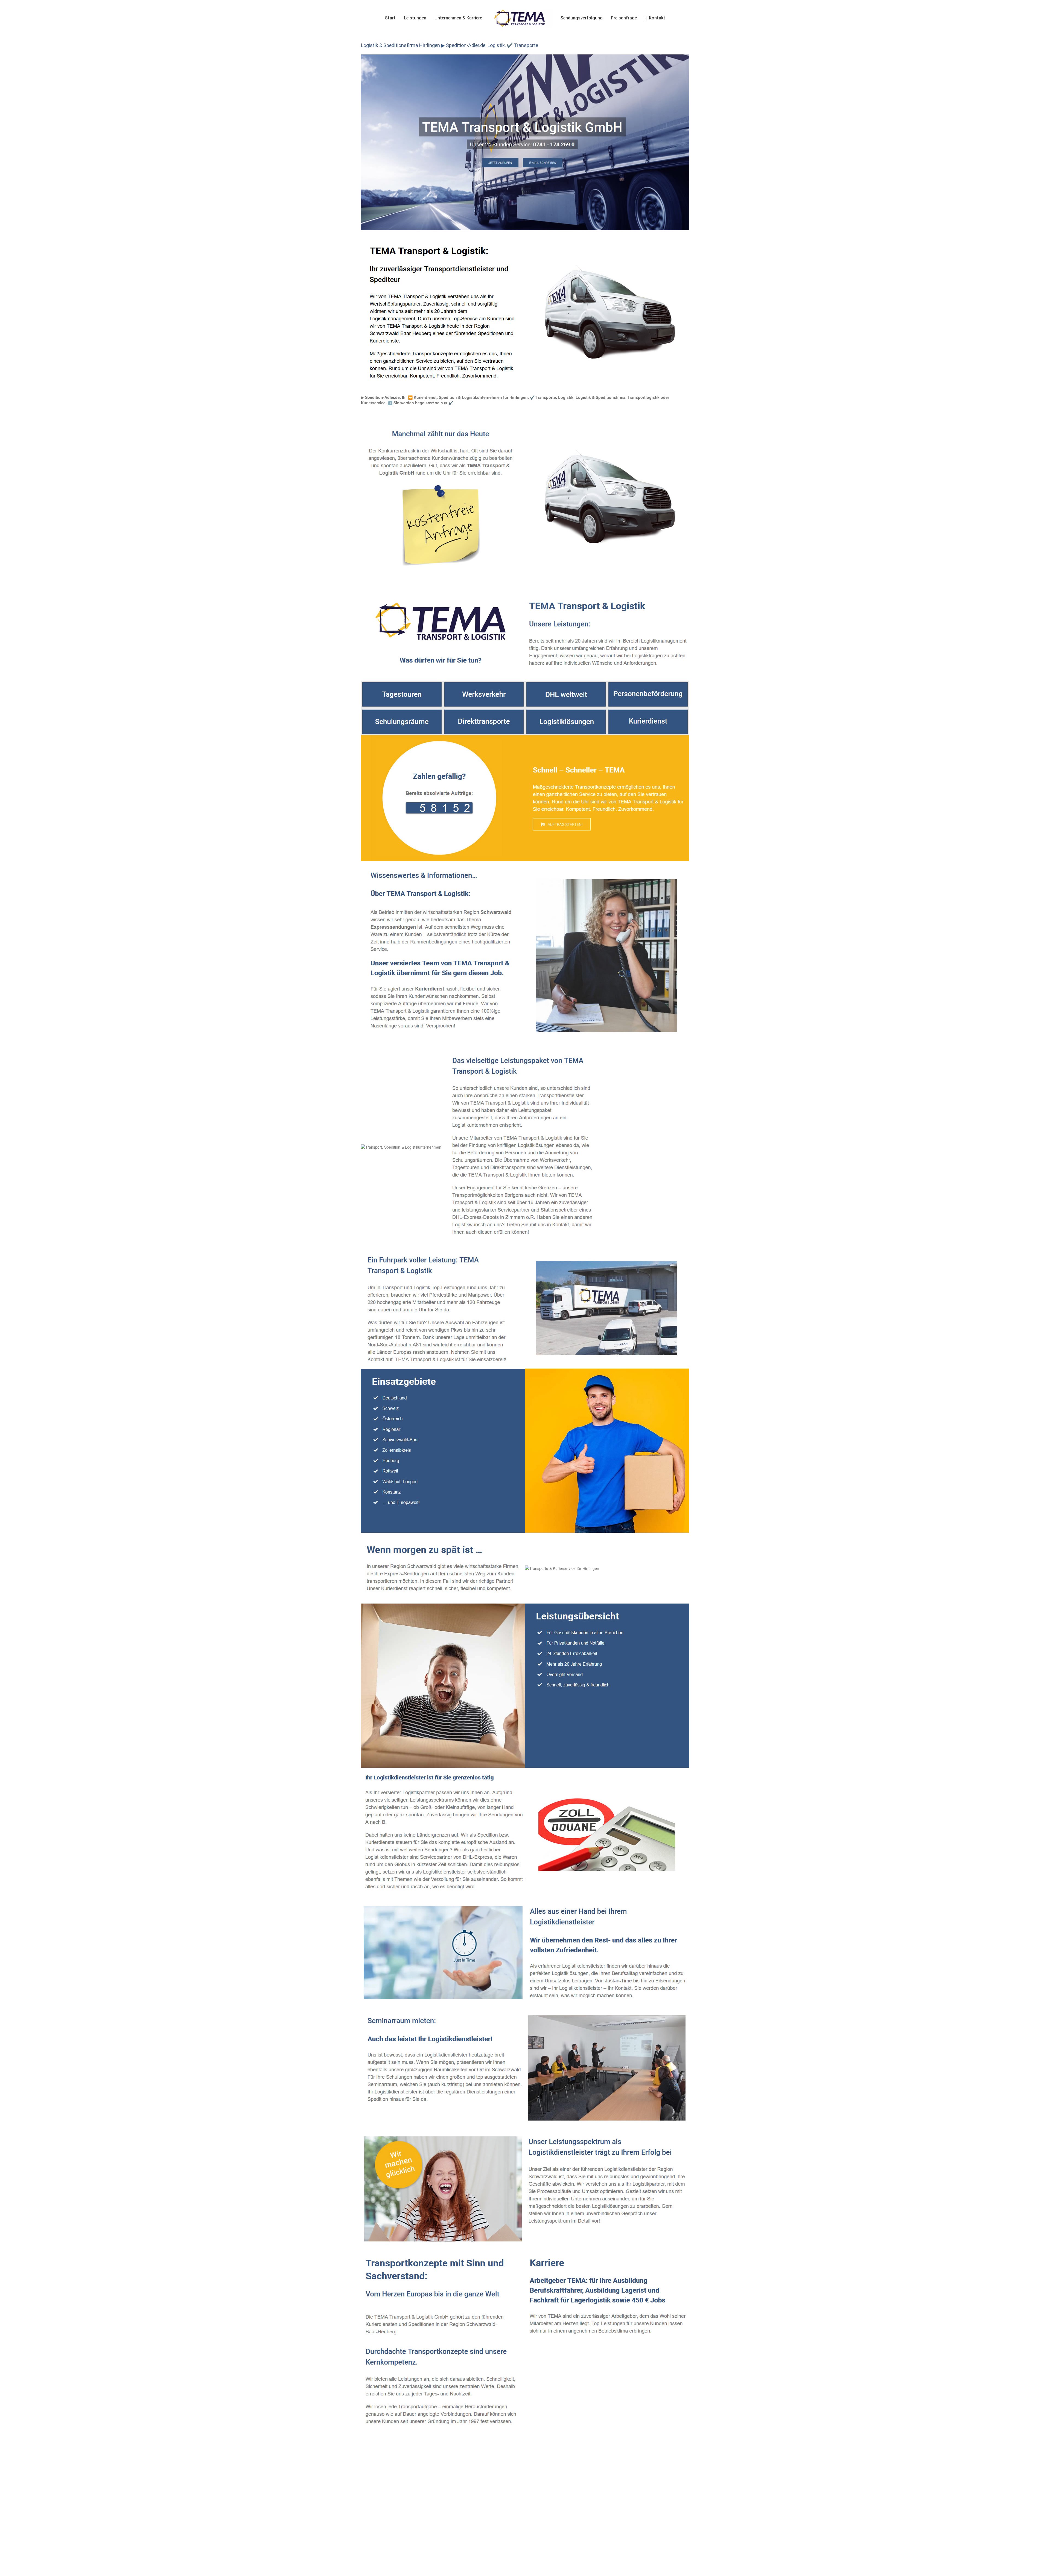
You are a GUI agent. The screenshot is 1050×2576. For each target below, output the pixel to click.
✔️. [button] (451, 403)
